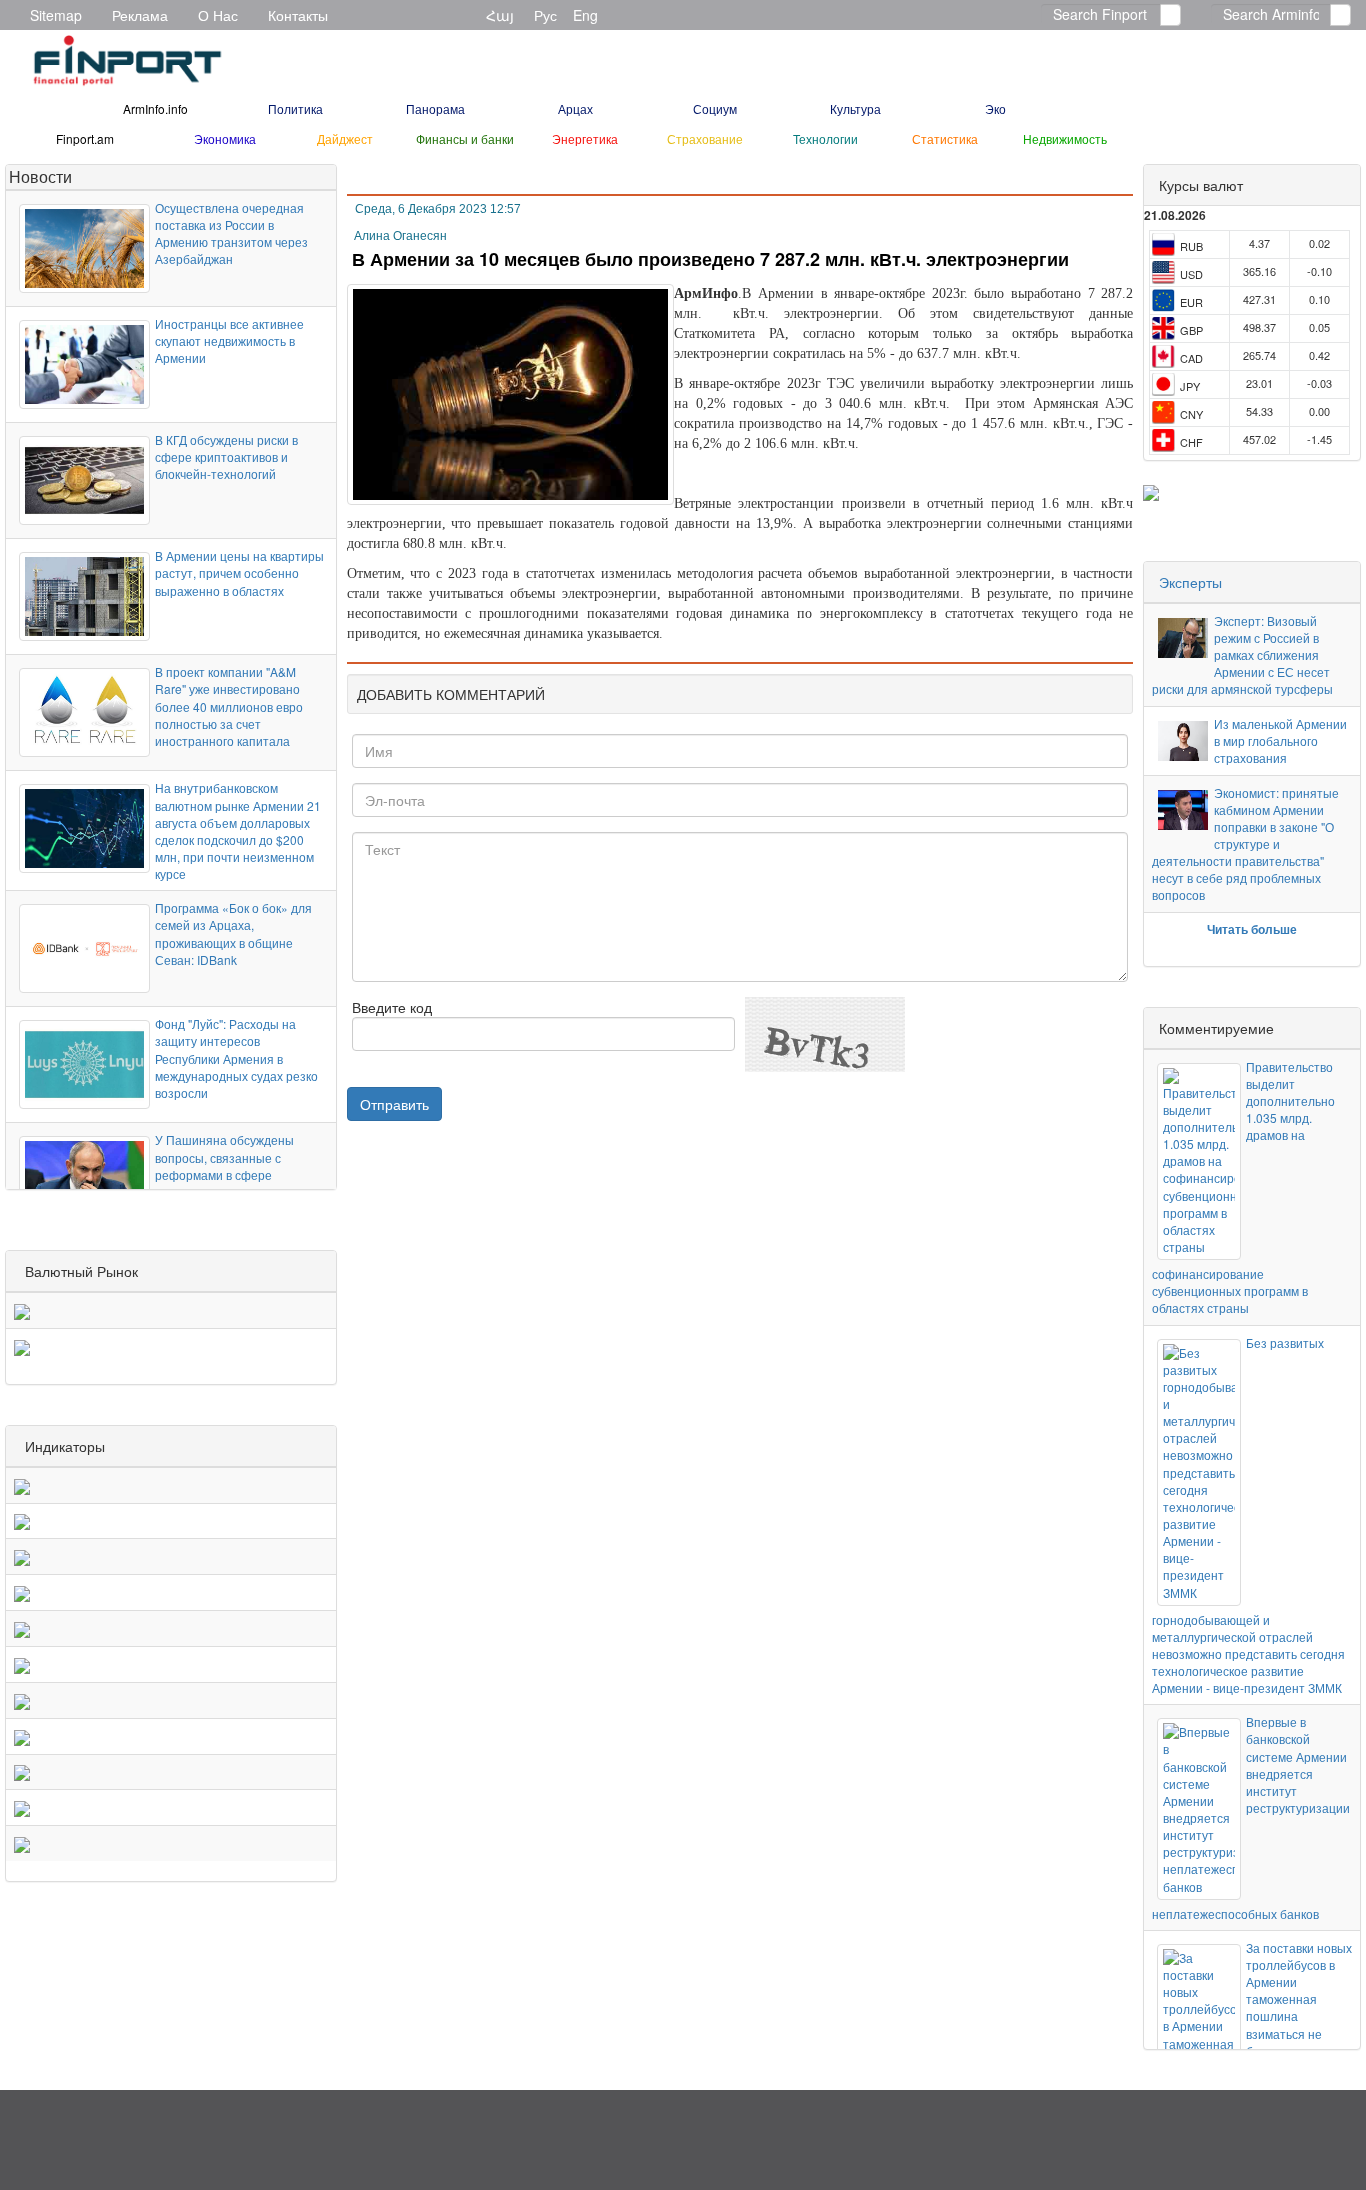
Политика (295, 108)
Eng (585, 15)
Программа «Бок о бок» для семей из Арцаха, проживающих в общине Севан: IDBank (233, 933)
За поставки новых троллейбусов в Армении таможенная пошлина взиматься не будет (1299, 1999)
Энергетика (585, 138)
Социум (715, 108)
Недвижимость (1065, 138)
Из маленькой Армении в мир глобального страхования (1280, 740)
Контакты (298, 15)
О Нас (218, 15)
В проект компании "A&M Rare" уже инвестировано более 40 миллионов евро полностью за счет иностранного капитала (229, 706)
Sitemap (56, 15)
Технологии (825, 138)
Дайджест (345, 138)
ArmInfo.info (155, 108)
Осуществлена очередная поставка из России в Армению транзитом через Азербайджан (231, 233)
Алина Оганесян (400, 236)
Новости (40, 176)
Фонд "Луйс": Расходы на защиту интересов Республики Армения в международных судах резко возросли (236, 1058)
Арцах (575, 108)
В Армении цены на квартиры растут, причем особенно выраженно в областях (239, 572)
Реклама (140, 15)
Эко (995, 108)
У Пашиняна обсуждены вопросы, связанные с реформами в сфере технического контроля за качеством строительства (228, 1174)
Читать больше (1252, 929)
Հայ (500, 15)
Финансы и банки (465, 138)
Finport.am (85, 138)
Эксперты (1190, 582)
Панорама (435, 108)
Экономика (225, 138)
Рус (545, 15)
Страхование (705, 138)
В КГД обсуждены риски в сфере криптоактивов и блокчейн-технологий (226, 456)
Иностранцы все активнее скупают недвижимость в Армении (229, 340)
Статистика (945, 138)
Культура (855, 108)
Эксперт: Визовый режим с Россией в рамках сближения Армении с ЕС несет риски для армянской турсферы (1242, 655)
